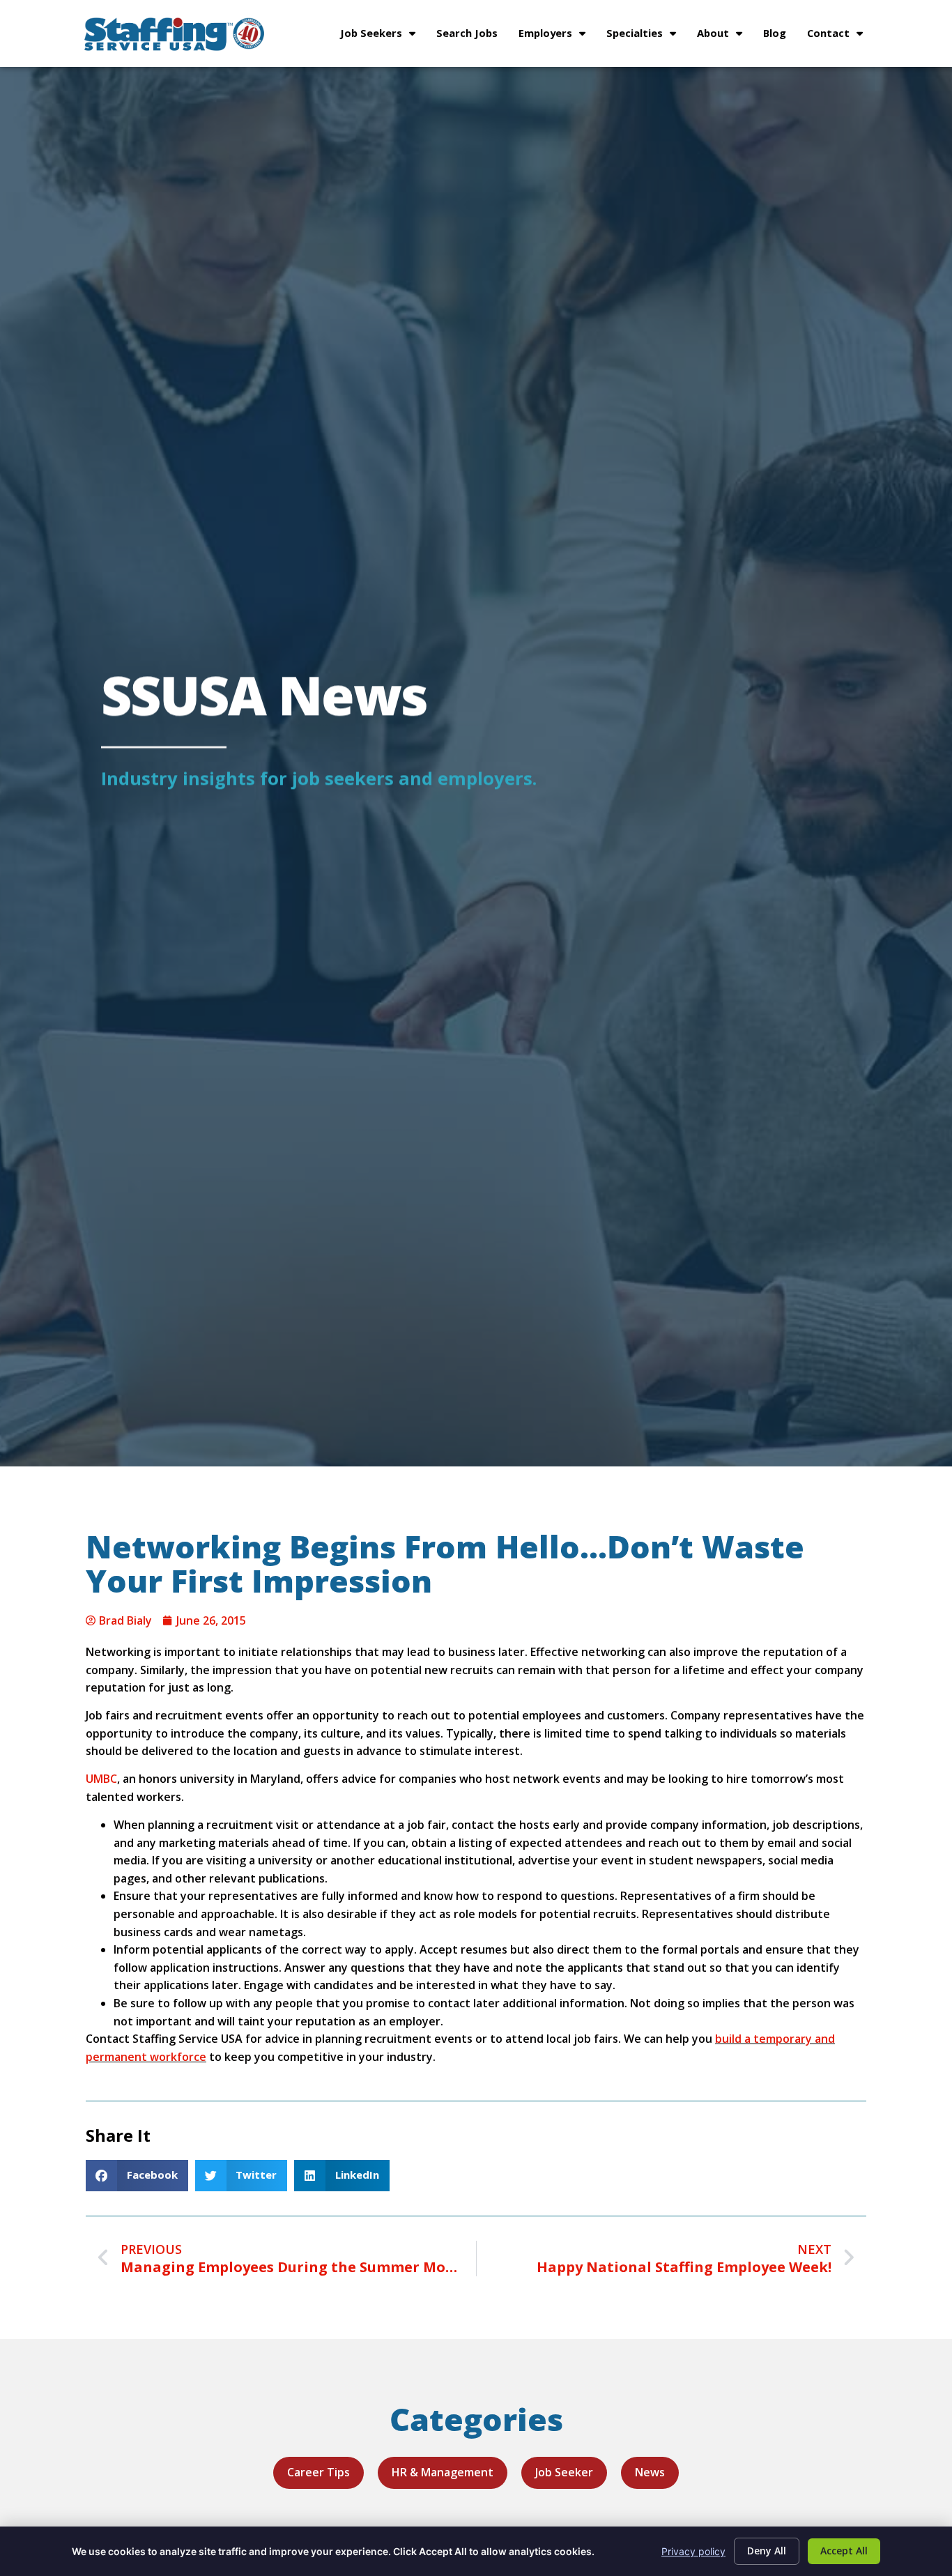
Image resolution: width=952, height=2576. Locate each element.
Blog (780, 36)
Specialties (646, 36)
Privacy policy (693, 2551)
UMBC (101, 1779)
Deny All (767, 2551)
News (650, 2472)
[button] (137, 2176)
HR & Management (443, 2472)
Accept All (844, 2551)
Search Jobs (472, 36)
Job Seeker (564, 2472)
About (725, 36)
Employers (557, 36)
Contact (840, 36)
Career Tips (318, 2472)
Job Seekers (383, 36)
